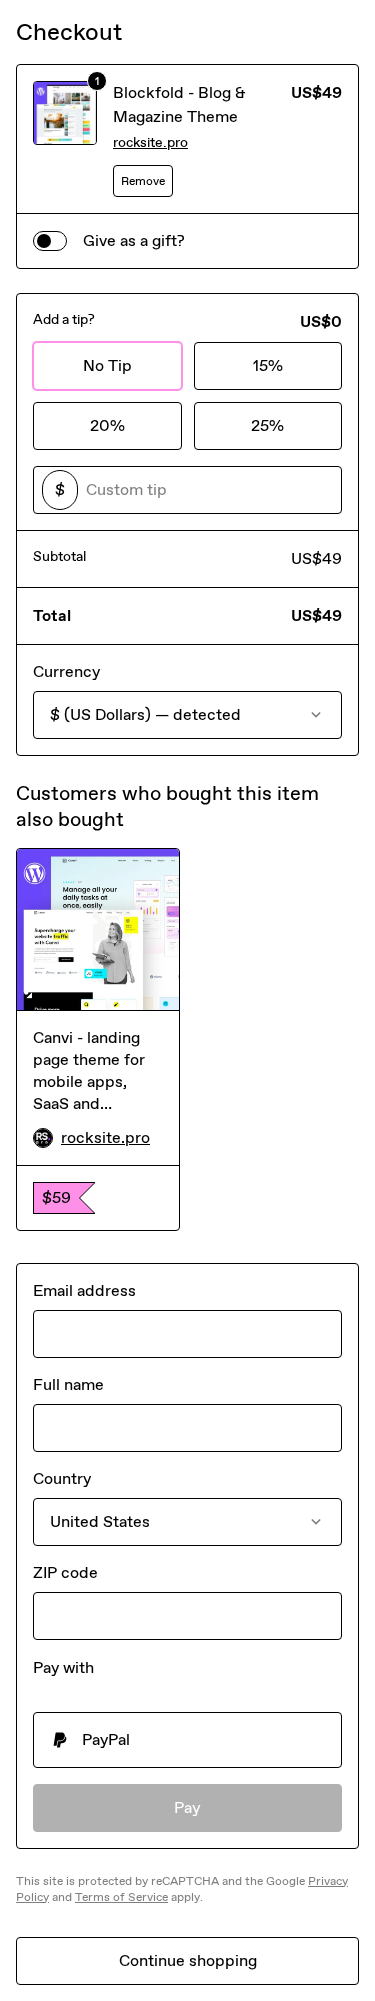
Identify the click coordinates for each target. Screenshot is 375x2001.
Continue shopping (188, 1960)
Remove (143, 181)
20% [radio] (107, 425)
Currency (66, 671)
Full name (68, 1384)
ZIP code (65, 1572)
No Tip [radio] (107, 365)
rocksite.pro (150, 142)
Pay (187, 1807)
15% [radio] (268, 365)
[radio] (187, 1740)
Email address (84, 1290)
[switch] (50, 241)
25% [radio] (267, 425)
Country (62, 1478)
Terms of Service (121, 1897)
